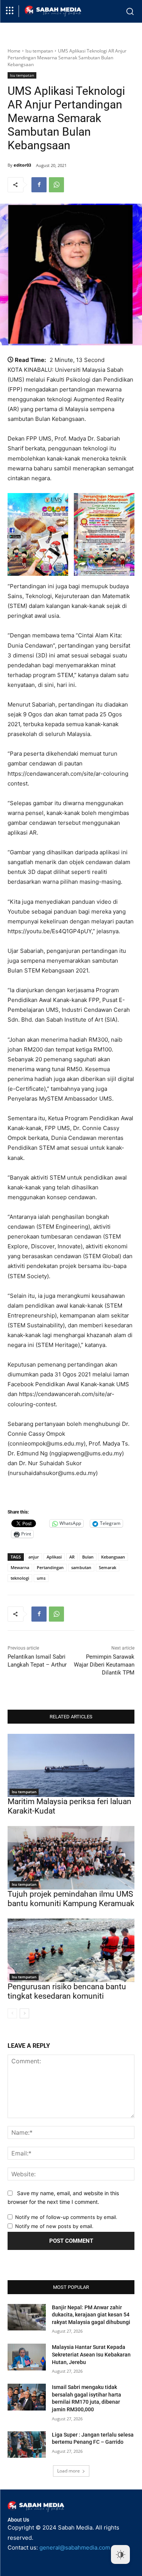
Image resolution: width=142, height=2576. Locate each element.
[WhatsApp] (56, 185)
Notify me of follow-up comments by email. (66, 2217)
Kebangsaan (113, 1557)
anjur (34, 1557)
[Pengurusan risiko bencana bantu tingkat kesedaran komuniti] (71, 1950)
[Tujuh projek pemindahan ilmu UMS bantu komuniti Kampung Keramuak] (71, 1858)
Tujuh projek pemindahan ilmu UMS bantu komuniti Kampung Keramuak (71, 1899)
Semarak (108, 1567)
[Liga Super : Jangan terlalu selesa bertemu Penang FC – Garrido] (27, 2445)
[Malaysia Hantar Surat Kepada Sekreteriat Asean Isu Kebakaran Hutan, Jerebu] (27, 2357)
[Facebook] (39, 185)
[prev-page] (12, 2013)
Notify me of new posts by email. (54, 2226)
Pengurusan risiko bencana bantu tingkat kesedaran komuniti (67, 1991)
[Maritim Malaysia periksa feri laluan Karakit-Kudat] (71, 1766)
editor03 (22, 165)
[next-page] (24, 2013)
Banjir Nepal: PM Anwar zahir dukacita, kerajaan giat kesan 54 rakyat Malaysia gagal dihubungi (91, 2315)
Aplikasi (54, 1557)
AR (72, 1557)
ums (41, 1578)
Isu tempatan (39, 51)
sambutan (81, 1567)
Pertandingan (50, 1567)
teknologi (20, 1578)
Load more (69, 2471)
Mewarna (20, 1567)
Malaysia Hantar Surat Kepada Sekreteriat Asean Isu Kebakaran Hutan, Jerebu (91, 2354)
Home (14, 51)
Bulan (88, 1557)
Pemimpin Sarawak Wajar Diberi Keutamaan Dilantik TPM (104, 1665)
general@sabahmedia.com (75, 2547)
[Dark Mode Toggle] (120, 2554)
